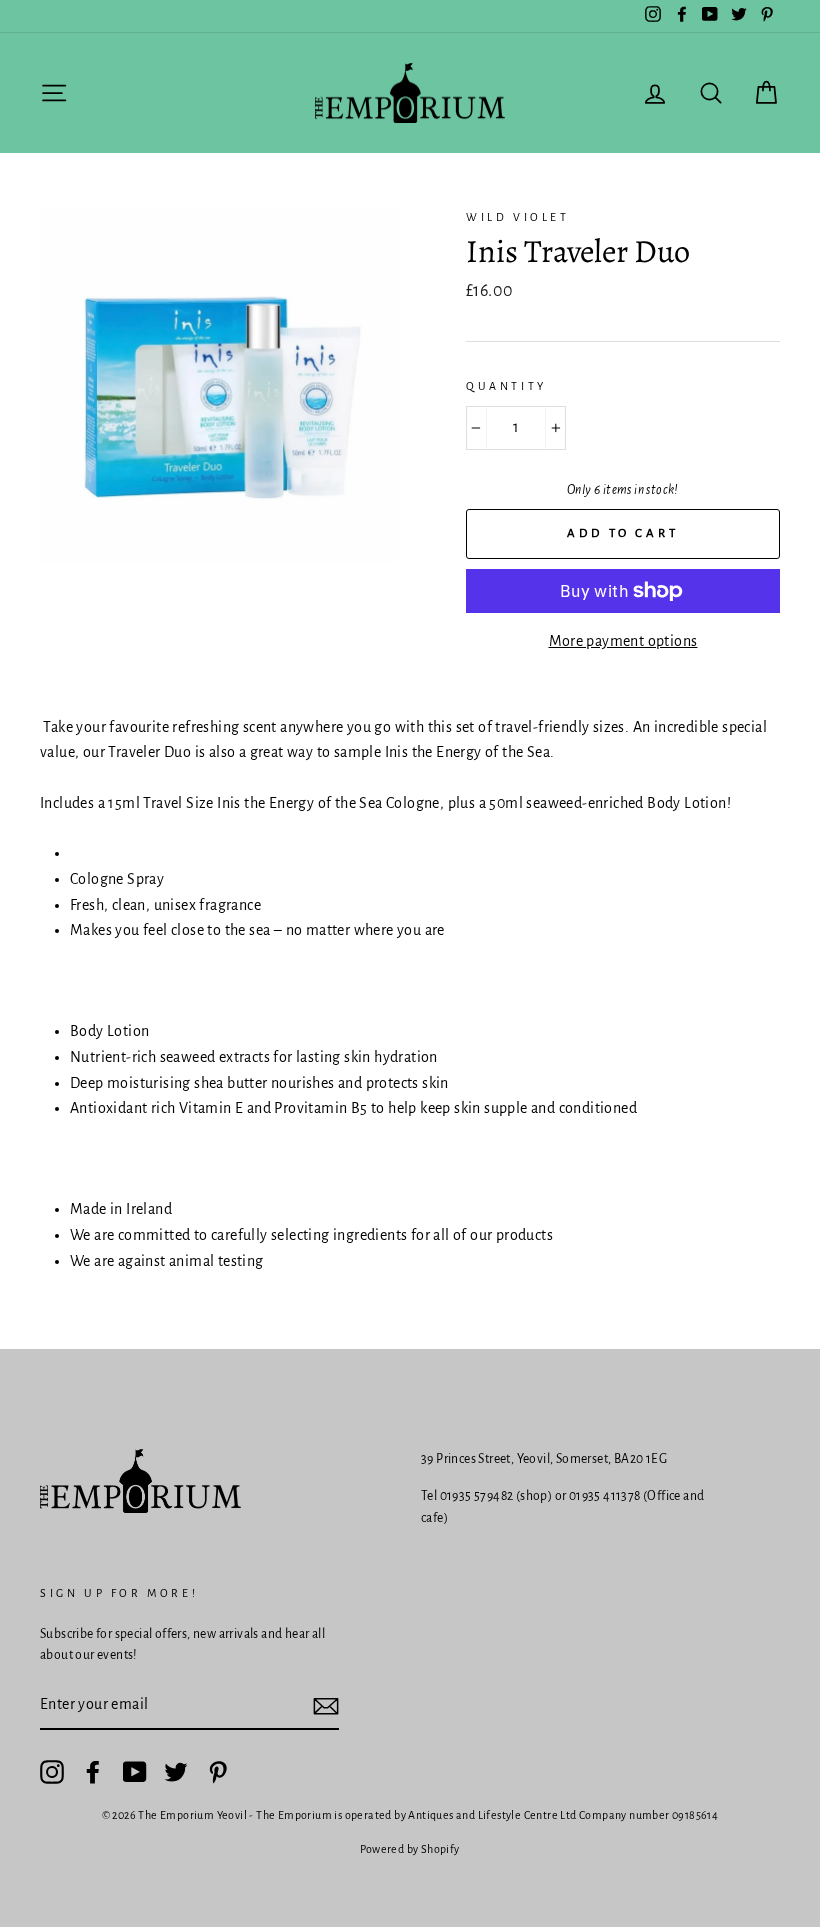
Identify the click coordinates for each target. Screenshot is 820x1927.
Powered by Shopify (409, 1849)
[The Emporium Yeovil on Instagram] (52, 1772)
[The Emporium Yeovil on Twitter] (176, 1772)
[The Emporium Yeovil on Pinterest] (218, 1772)
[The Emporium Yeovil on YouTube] (135, 1772)
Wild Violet (518, 217)
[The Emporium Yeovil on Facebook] (93, 1772)
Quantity (506, 386)
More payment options (623, 641)
